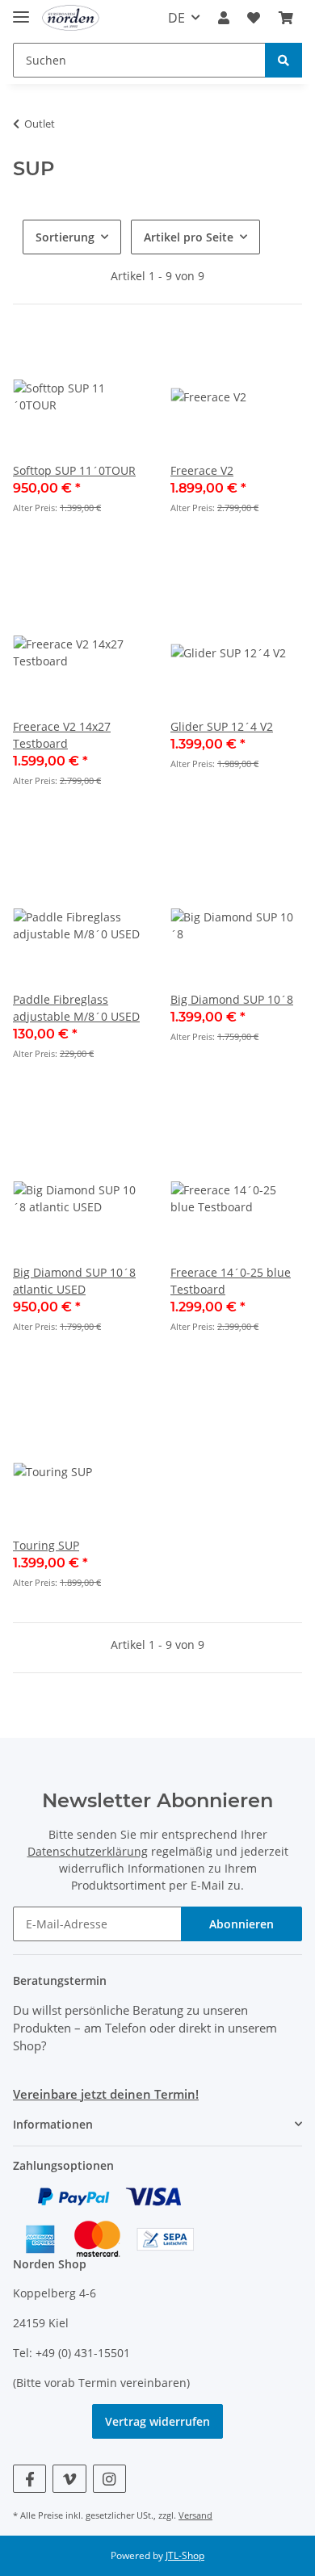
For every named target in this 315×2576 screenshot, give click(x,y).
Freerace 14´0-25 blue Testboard (231, 1281)
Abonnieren (241, 1924)
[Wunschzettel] (254, 18)
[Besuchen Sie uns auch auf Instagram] (109, 2479)
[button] (224, 18)
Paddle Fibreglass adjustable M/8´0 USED (76, 1008)
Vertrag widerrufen (157, 2421)
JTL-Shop (185, 2555)
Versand (195, 2515)
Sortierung (65, 237)
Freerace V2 (202, 470)
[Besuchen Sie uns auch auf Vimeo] (69, 2479)
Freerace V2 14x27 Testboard (62, 735)
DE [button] (176, 18)
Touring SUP (46, 1545)
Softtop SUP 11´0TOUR (74, 470)
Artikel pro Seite (189, 237)
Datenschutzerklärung (88, 1851)
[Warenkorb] (286, 18)
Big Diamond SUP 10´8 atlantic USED (74, 1281)
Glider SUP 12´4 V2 (222, 726)
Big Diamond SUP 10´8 (232, 999)
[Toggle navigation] (21, 10)
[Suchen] (283, 60)
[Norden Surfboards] (71, 18)
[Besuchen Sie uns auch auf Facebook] (29, 2479)
